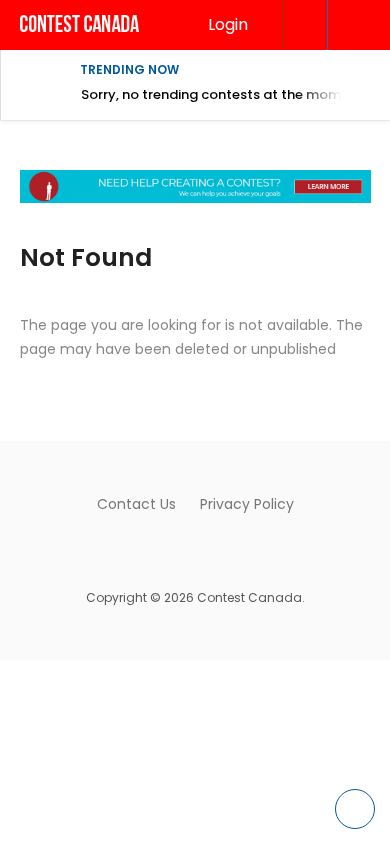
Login (228, 24)
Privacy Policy (247, 504)
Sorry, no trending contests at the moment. (223, 94)
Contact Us (136, 504)
